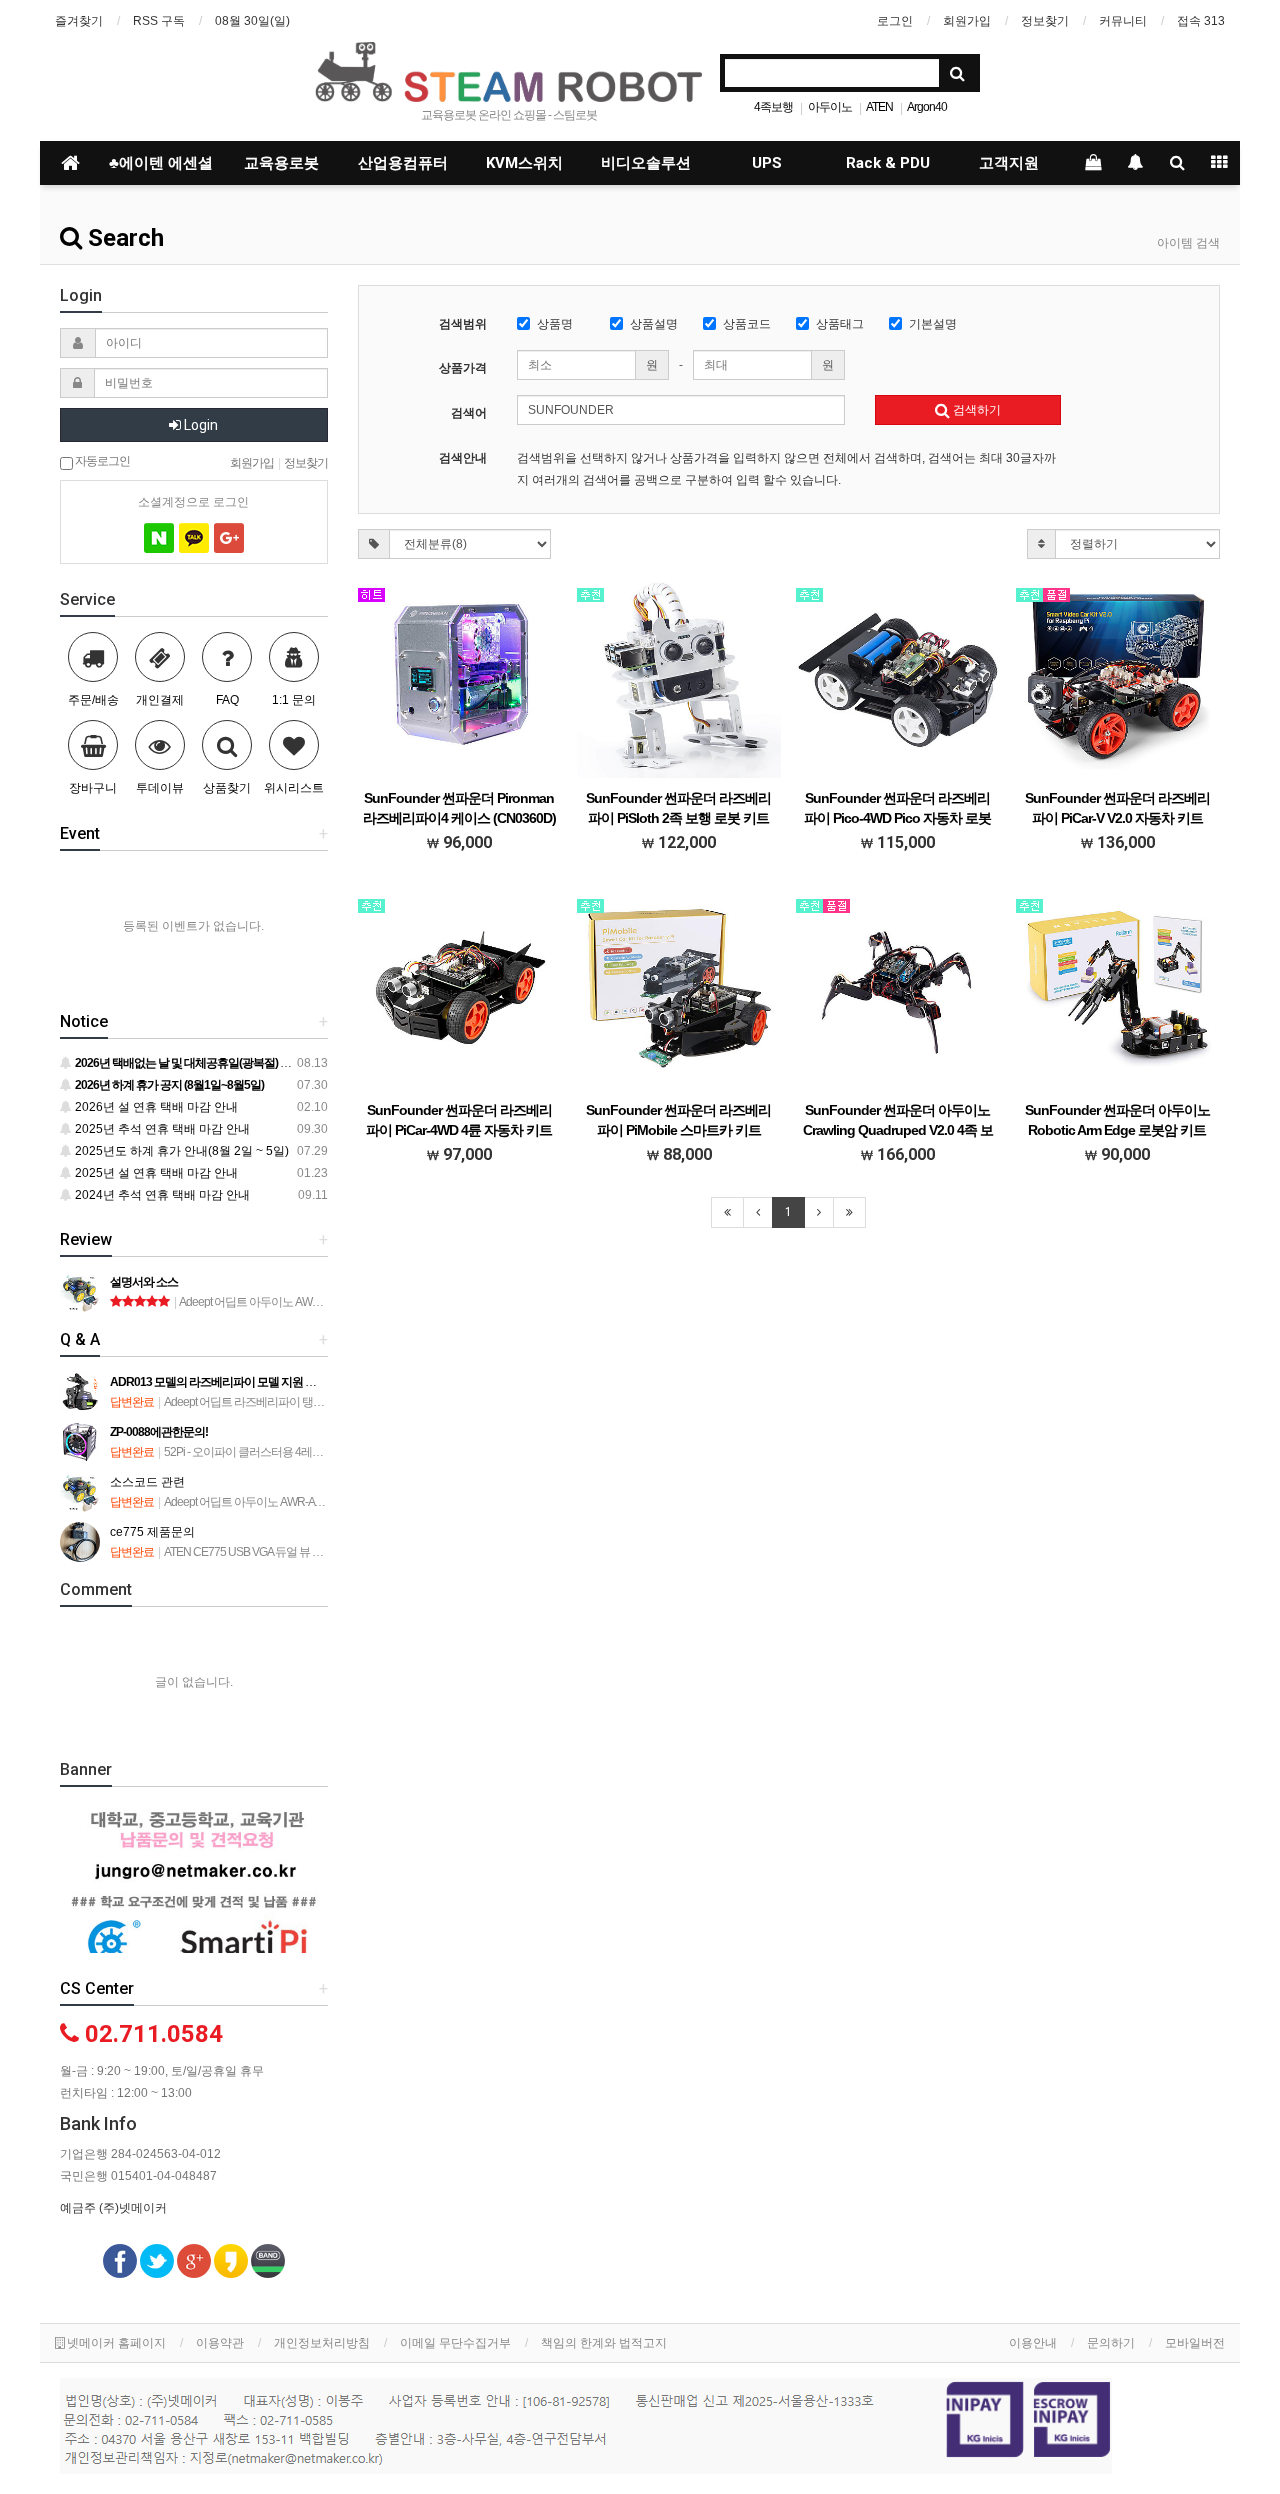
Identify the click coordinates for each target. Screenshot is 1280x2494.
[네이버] (159, 538)
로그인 (895, 21)
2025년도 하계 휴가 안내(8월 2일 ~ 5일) (180, 1151)
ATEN (879, 107)
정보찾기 (1045, 21)
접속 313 (1201, 21)
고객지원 (1009, 163)
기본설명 (933, 324)
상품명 (555, 324)
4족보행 (773, 107)
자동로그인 (101, 460)
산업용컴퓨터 (403, 163)
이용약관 (220, 2343)
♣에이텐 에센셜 (161, 163)
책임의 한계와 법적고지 (604, 2343)
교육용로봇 (281, 163)
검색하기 (975, 410)
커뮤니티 (1123, 21)
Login (199, 425)
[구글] (229, 538)
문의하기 (1111, 2343)
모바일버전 (1195, 2343)
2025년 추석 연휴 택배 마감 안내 (161, 1129)
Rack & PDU (888, 163)
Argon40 (927, 107)
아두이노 (830, 107)
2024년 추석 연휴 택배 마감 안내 (161, 1195)
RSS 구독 (159, 21)
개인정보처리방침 (322, 2343)
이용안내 (1033, 2343)
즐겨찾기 (79, 21)
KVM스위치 (524, 163)
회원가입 (967, 21)
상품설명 (654, 324)
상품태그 (840, 324)
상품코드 (747, 324)
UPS (767, 163)
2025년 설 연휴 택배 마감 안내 (155, 1173)
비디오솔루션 (646, 163)
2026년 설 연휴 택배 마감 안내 (155, 1107)
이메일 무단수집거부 (455, 2343)
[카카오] (194, 538)
